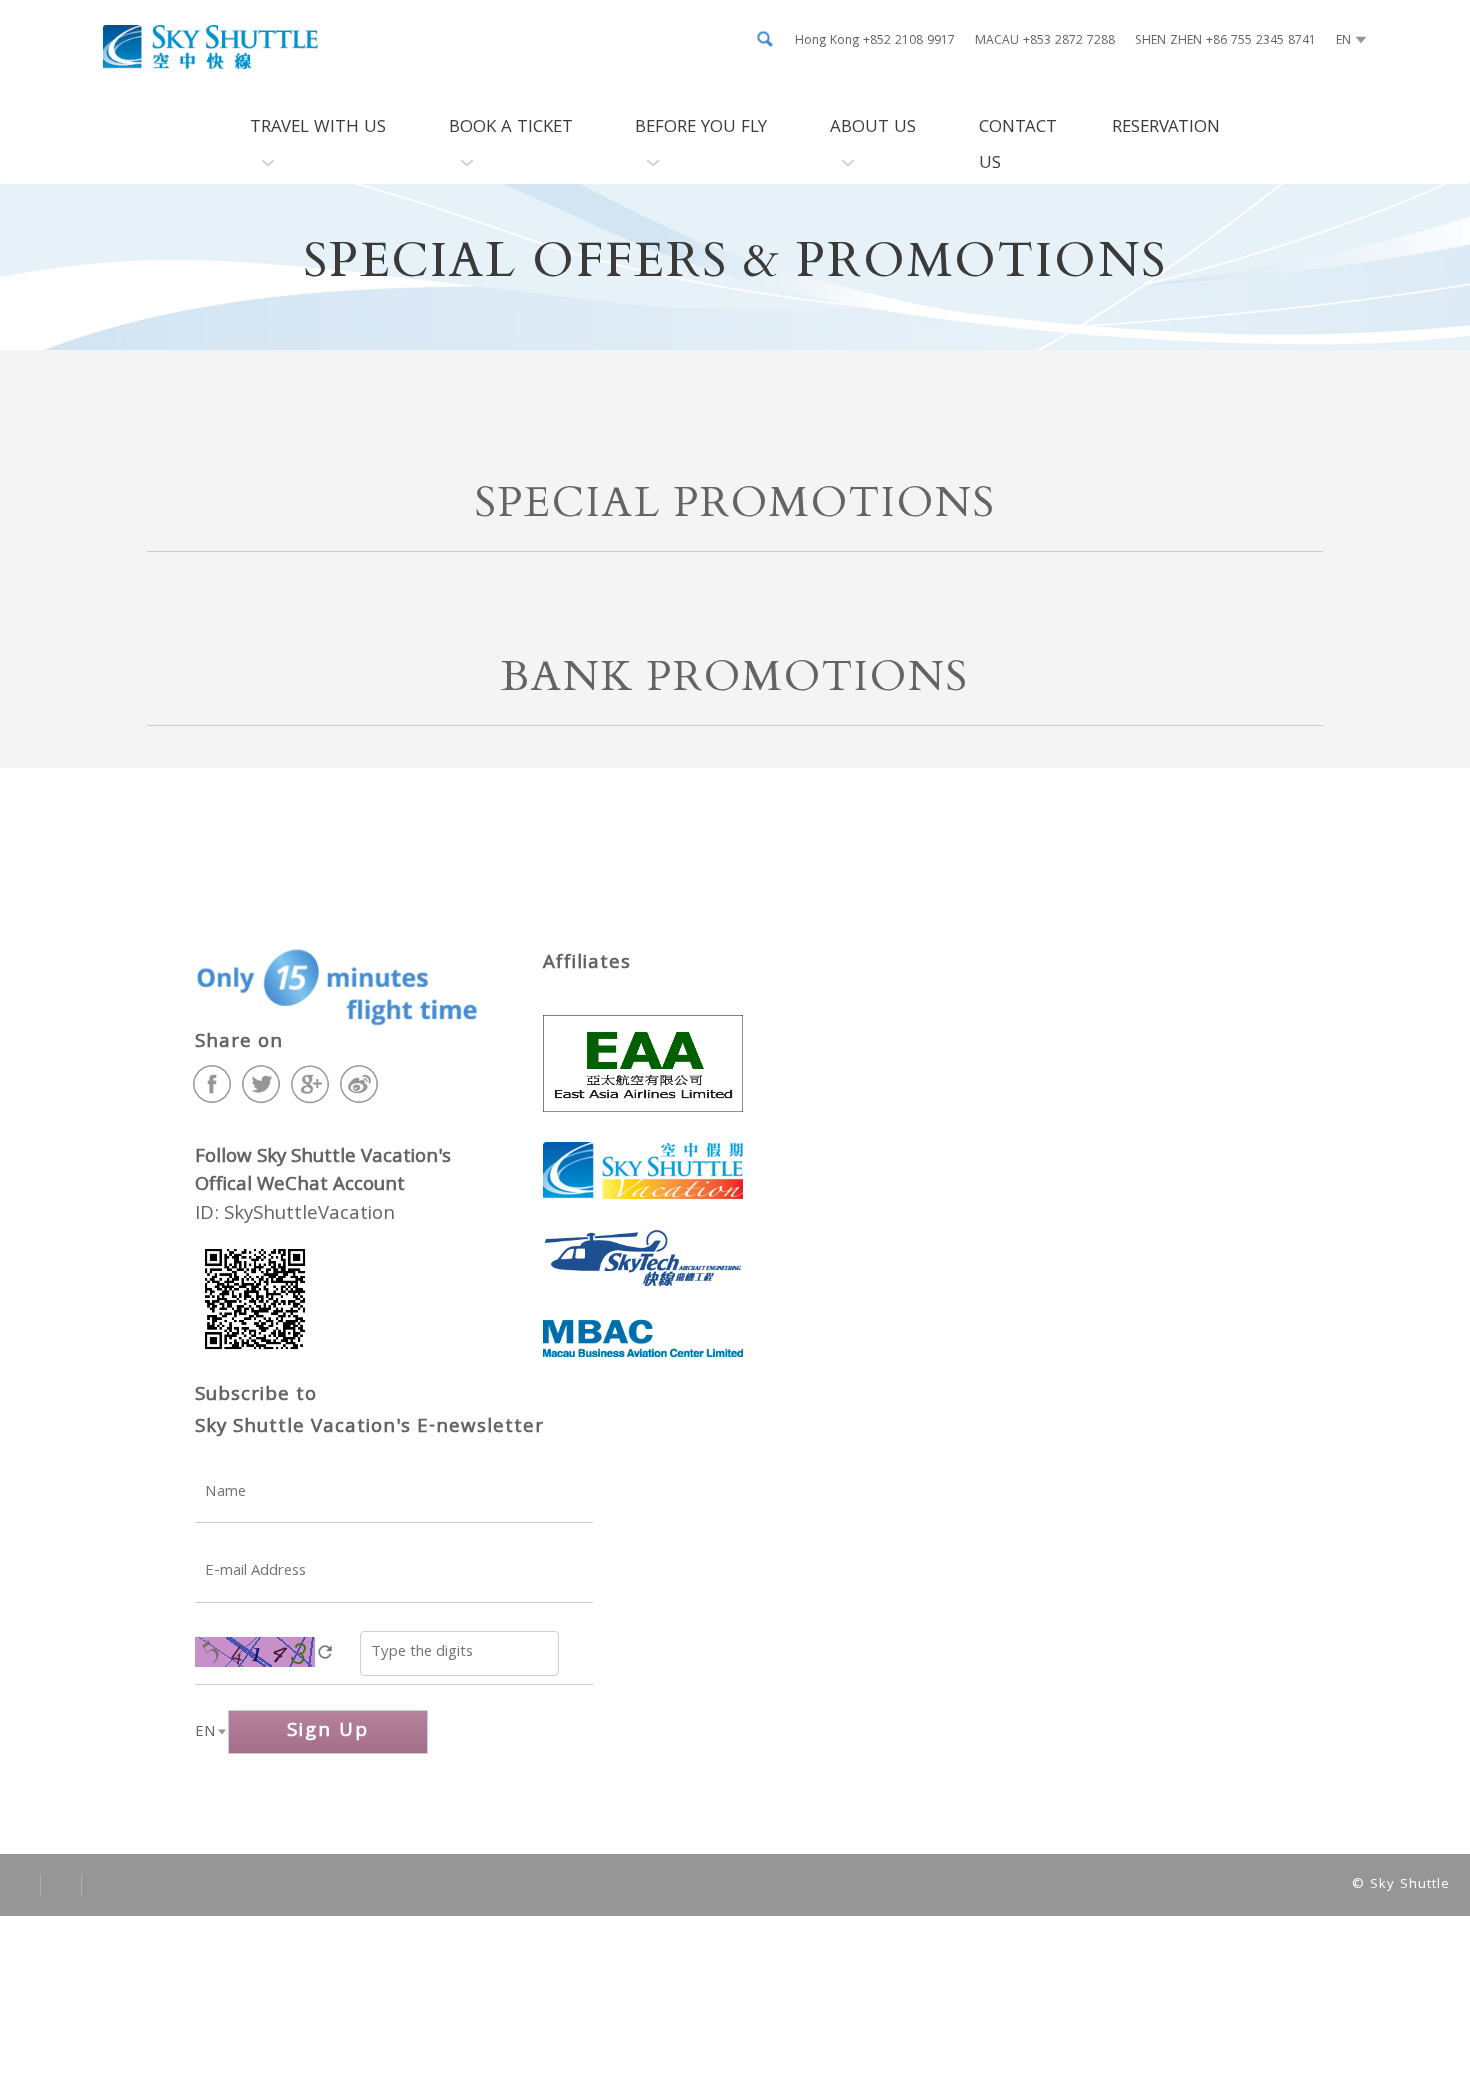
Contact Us (1018, 146)
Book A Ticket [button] (511, 128)
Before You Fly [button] (701, 128)
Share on (239, 1043)
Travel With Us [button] (318, 128)
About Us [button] (873, 128)
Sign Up (328, 1732)
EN (205, 1733)
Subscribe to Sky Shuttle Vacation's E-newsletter (369, 1412)
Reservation (1166, 128)
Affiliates (587, 964)
